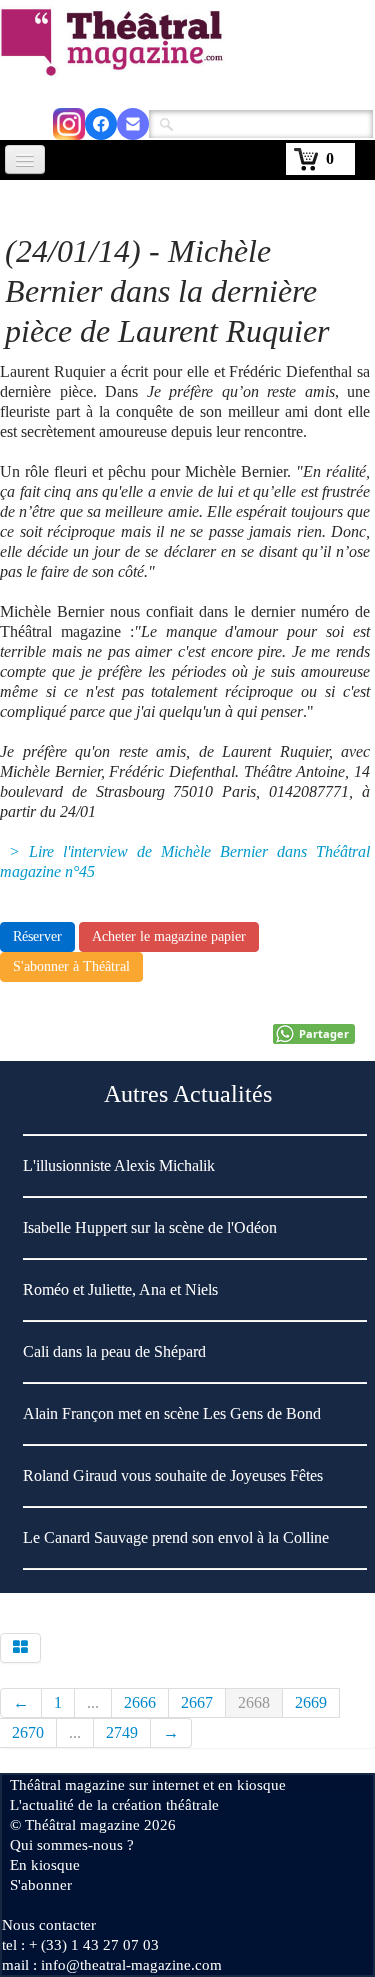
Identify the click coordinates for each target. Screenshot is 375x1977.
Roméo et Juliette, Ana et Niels (120, 1289)
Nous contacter (49, 1925)
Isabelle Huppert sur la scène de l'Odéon (150, 1227)
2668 (254, 1702)
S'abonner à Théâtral (71, 966)
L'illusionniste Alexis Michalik (119, 1165)
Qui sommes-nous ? (72, 1845)
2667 (197, 1702)
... (93, 1702)
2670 (28, 1732)
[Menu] (25, 159)
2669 (311, 1702)
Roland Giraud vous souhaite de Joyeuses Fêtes (173, 1475)
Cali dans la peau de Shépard (114, 1351)
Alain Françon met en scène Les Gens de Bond (172, 1413)
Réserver (37, 936)
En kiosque (45, 1865)
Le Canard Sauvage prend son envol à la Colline (176, 1537)
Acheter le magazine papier (169, 936)
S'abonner (41, 1885)
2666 (140, 1702)
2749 (122, 1732)
